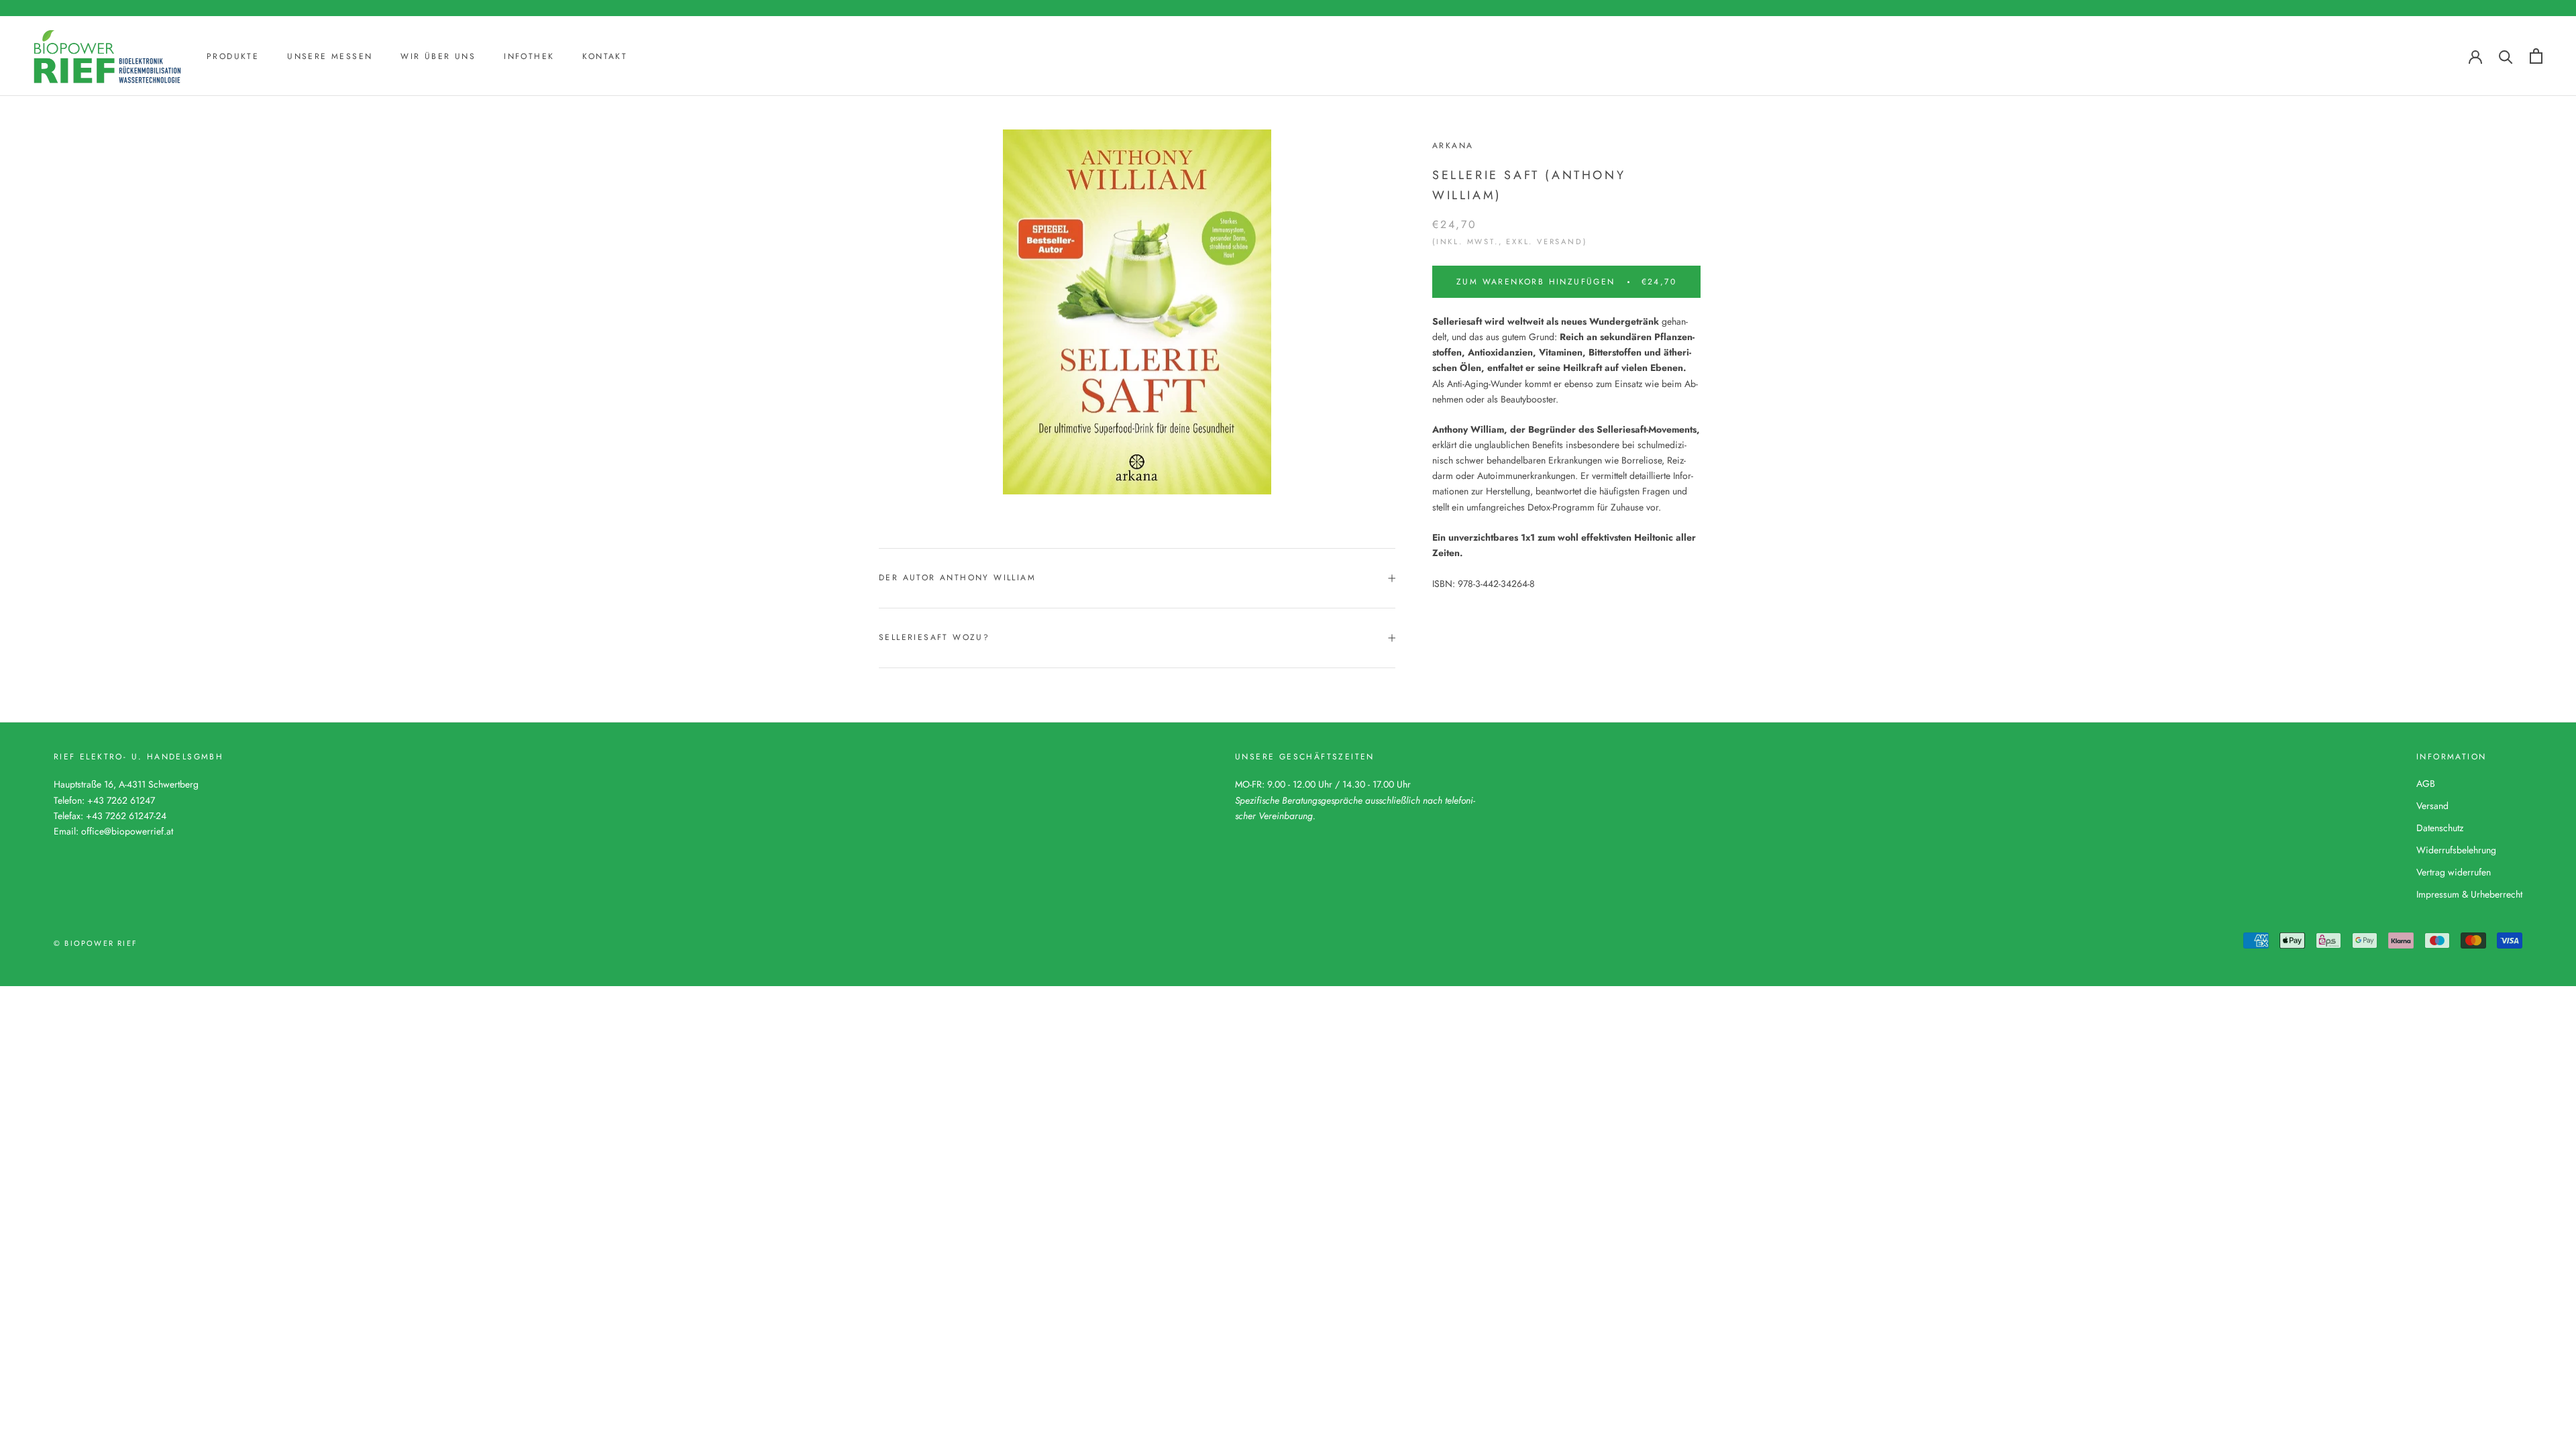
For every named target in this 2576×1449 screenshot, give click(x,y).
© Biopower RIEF (96, 943)
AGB (2426, 784)
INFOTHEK (529, 56)
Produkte (233, 56)
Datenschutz (2440, 828)
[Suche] (2506, 56)
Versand (2432, 806)
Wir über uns (438, 56)
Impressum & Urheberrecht (2469, 894)
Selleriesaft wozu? (934, 637)
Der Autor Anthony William (957, 578)
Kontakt (605, 56)
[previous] (978, 310)
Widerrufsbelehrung (2456, 850)
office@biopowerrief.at (127, 831)
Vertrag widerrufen (2454, 872)
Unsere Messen (330, 56)
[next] (1296, 310)
